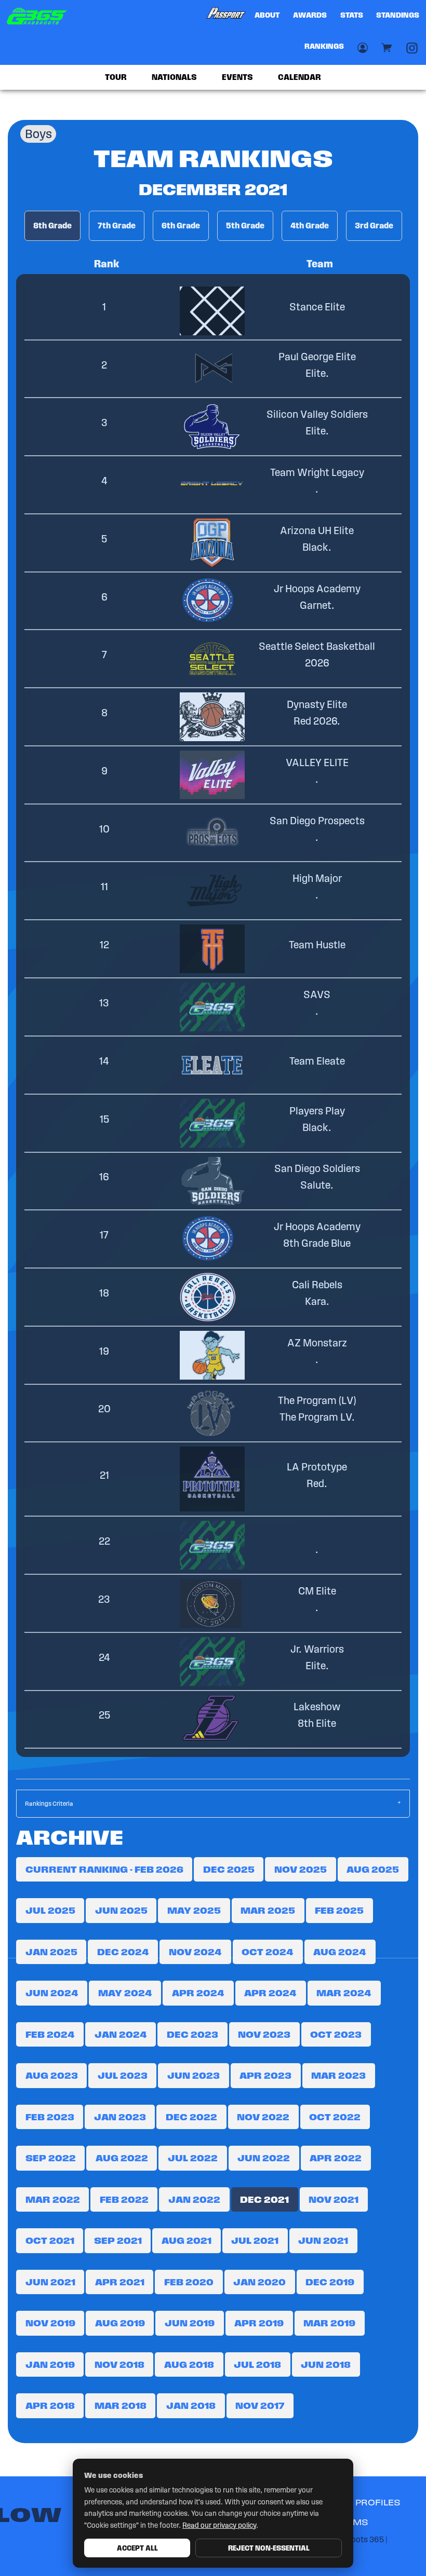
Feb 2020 (189, 2282)
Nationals (174, 77)
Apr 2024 (198, 1993)
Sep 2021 (118, 2240)
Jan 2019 (50, 2364)
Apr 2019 (259, 2323)
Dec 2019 (330, 2282)
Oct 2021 (50, 2240)
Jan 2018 (191, 2405)
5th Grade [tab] (245, 226)
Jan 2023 (120, 2117)
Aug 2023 (52, 2075)
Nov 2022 (263, 2117)
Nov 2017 (260, 2405)
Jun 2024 (52, 1993)
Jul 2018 (257, 2364)
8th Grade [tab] (52, 226)
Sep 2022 (51, 2158)
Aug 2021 (187, 2240)
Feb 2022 (124, 2199)
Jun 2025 (121, 1910)
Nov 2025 (301, 1869)
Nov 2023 (264, 2034)
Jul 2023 (123, 2075)
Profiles (378, 2503)
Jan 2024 (121, 2034)
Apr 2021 (120, 2282)
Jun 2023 (194, 2075)
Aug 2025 (373, 1869)
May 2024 (125, 1993)
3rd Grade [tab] (374, 226)
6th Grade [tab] (181, 226)
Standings (398, 15)
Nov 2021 (334, 2199)
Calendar (299, 77)
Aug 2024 (340, 1952)
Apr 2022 (336, 2158)
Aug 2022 (122, 2158)
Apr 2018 (50, 2405)
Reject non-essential (269, 2548)
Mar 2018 (121, 2405)
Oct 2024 (268, 1952)
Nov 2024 (195, 1952)
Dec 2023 (192, 2034)
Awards (310, 15)
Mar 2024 (344, 1993)
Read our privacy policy (219, 2525)
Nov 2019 (50, 2323)
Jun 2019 (190, 2323)
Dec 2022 (191, 2117)
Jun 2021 (323, 2240)
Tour (116, 77)
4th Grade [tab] (310, 226)
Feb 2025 (339, 1910)
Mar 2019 (329, 2323)
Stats (352, 15)
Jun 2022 (264, 2158)
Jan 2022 (194, 2199)
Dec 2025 (229, 1869)
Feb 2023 (50, 2117)
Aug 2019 (120, 2323)
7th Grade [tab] (117, 226)
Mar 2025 (268, 1910)
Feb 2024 (50, 2034)
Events (237, 77)
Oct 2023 (336, 2034)
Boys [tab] (38, 134)
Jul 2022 (193, 2158)
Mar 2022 (53, 2199)
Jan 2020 (259, 2282)
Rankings (324, 46)
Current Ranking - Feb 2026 (104, 1869)
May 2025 (194, 1910)
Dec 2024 (123, 1952)
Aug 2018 (189, 2364)
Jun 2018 (326, 2364)
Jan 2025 (51, 1952)
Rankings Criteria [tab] (49, 1803)
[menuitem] (226, 16)
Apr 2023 (265, 2075)
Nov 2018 (119, 2364)
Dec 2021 (264, 2199)
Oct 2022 (335, 2117)
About (267, 15)
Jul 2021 (255, 2240)
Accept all (137, 2548)
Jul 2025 (50, 1910)
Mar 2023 (338, 2075)
